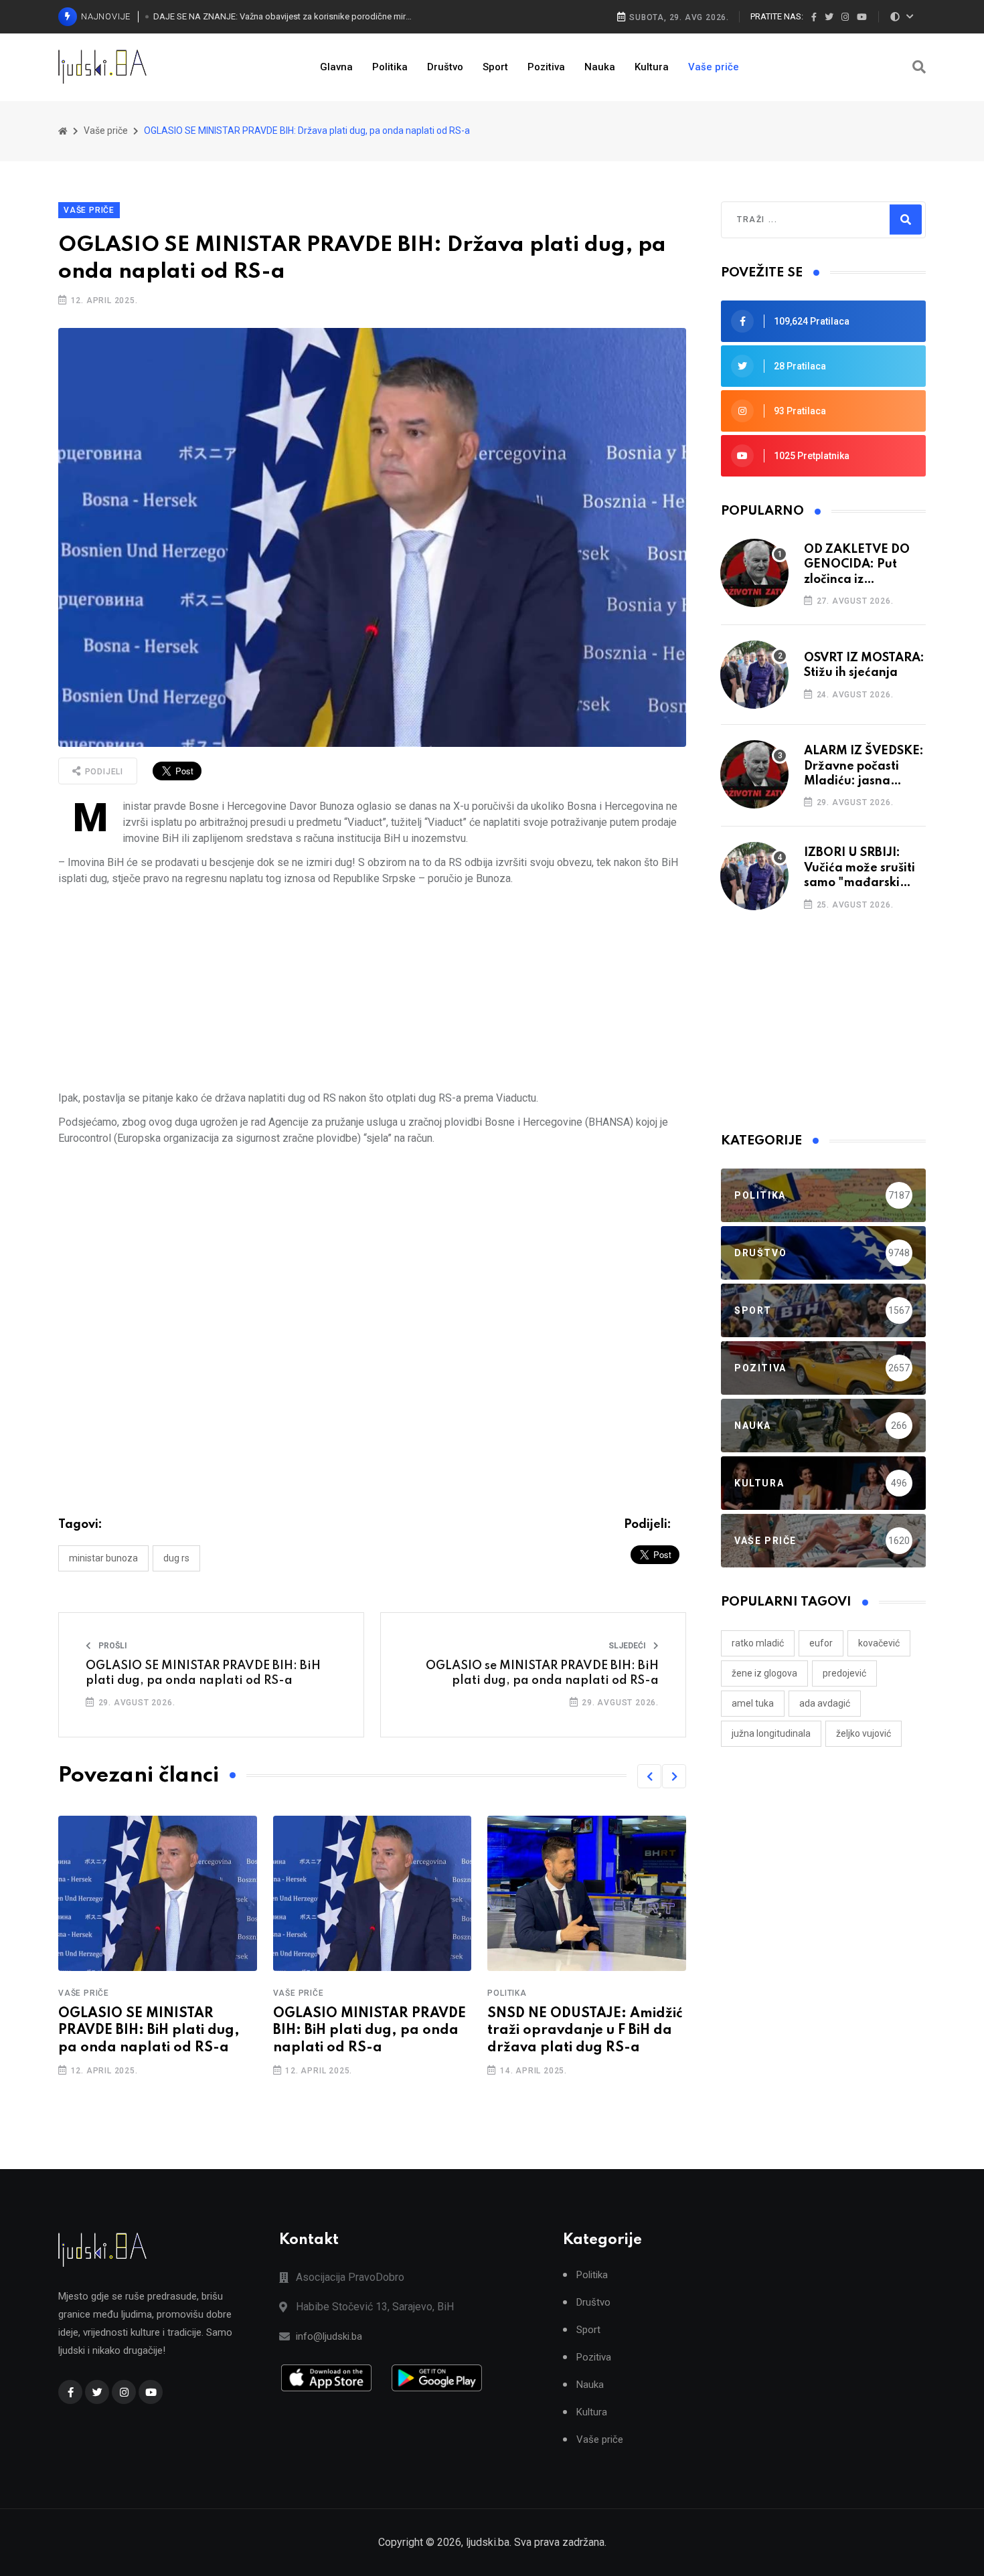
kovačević (879, 1643)
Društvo (445, 67)
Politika (390, 67)
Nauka (600, 67)
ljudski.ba (488, 2542)
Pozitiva (546, 67)
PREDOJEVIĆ (844, 1673)
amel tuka (753, 1703)
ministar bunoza (103, 1558)
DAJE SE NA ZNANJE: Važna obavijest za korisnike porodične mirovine (283, 16)
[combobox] (795, 220)
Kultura (652, 67)
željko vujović (864, 1733)
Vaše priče (714, 67)
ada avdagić (825, 1703)
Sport (495, 67)
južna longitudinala (771, 1733)
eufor (821, 1643)
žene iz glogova (764, 1673)
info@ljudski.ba (329, 2336)
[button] (649, 1776)
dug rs (176, 1558)
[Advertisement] (372, 989)
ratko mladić (758, 1643)
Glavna (336, 67)
